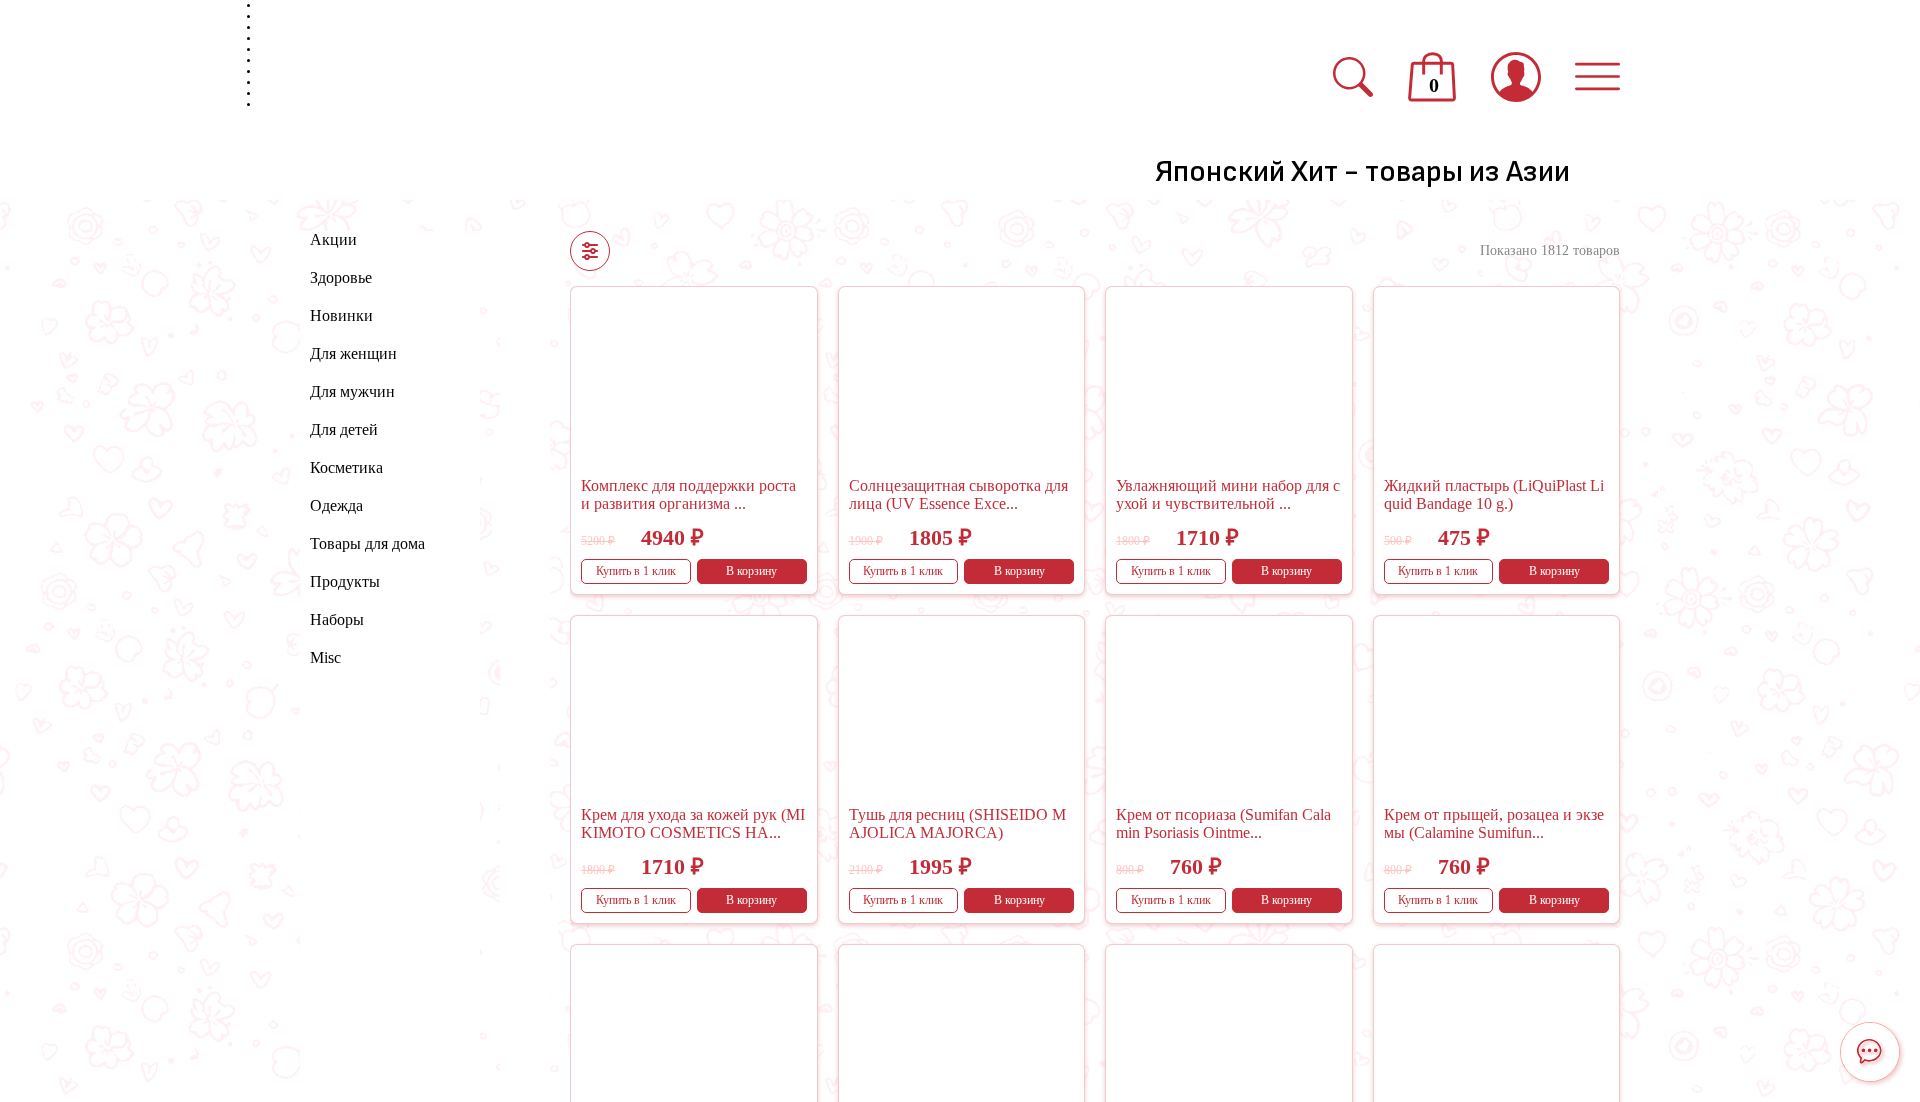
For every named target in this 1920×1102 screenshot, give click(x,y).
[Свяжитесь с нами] (1870, 1052)
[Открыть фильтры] (590, 251)
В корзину (751, 571)
